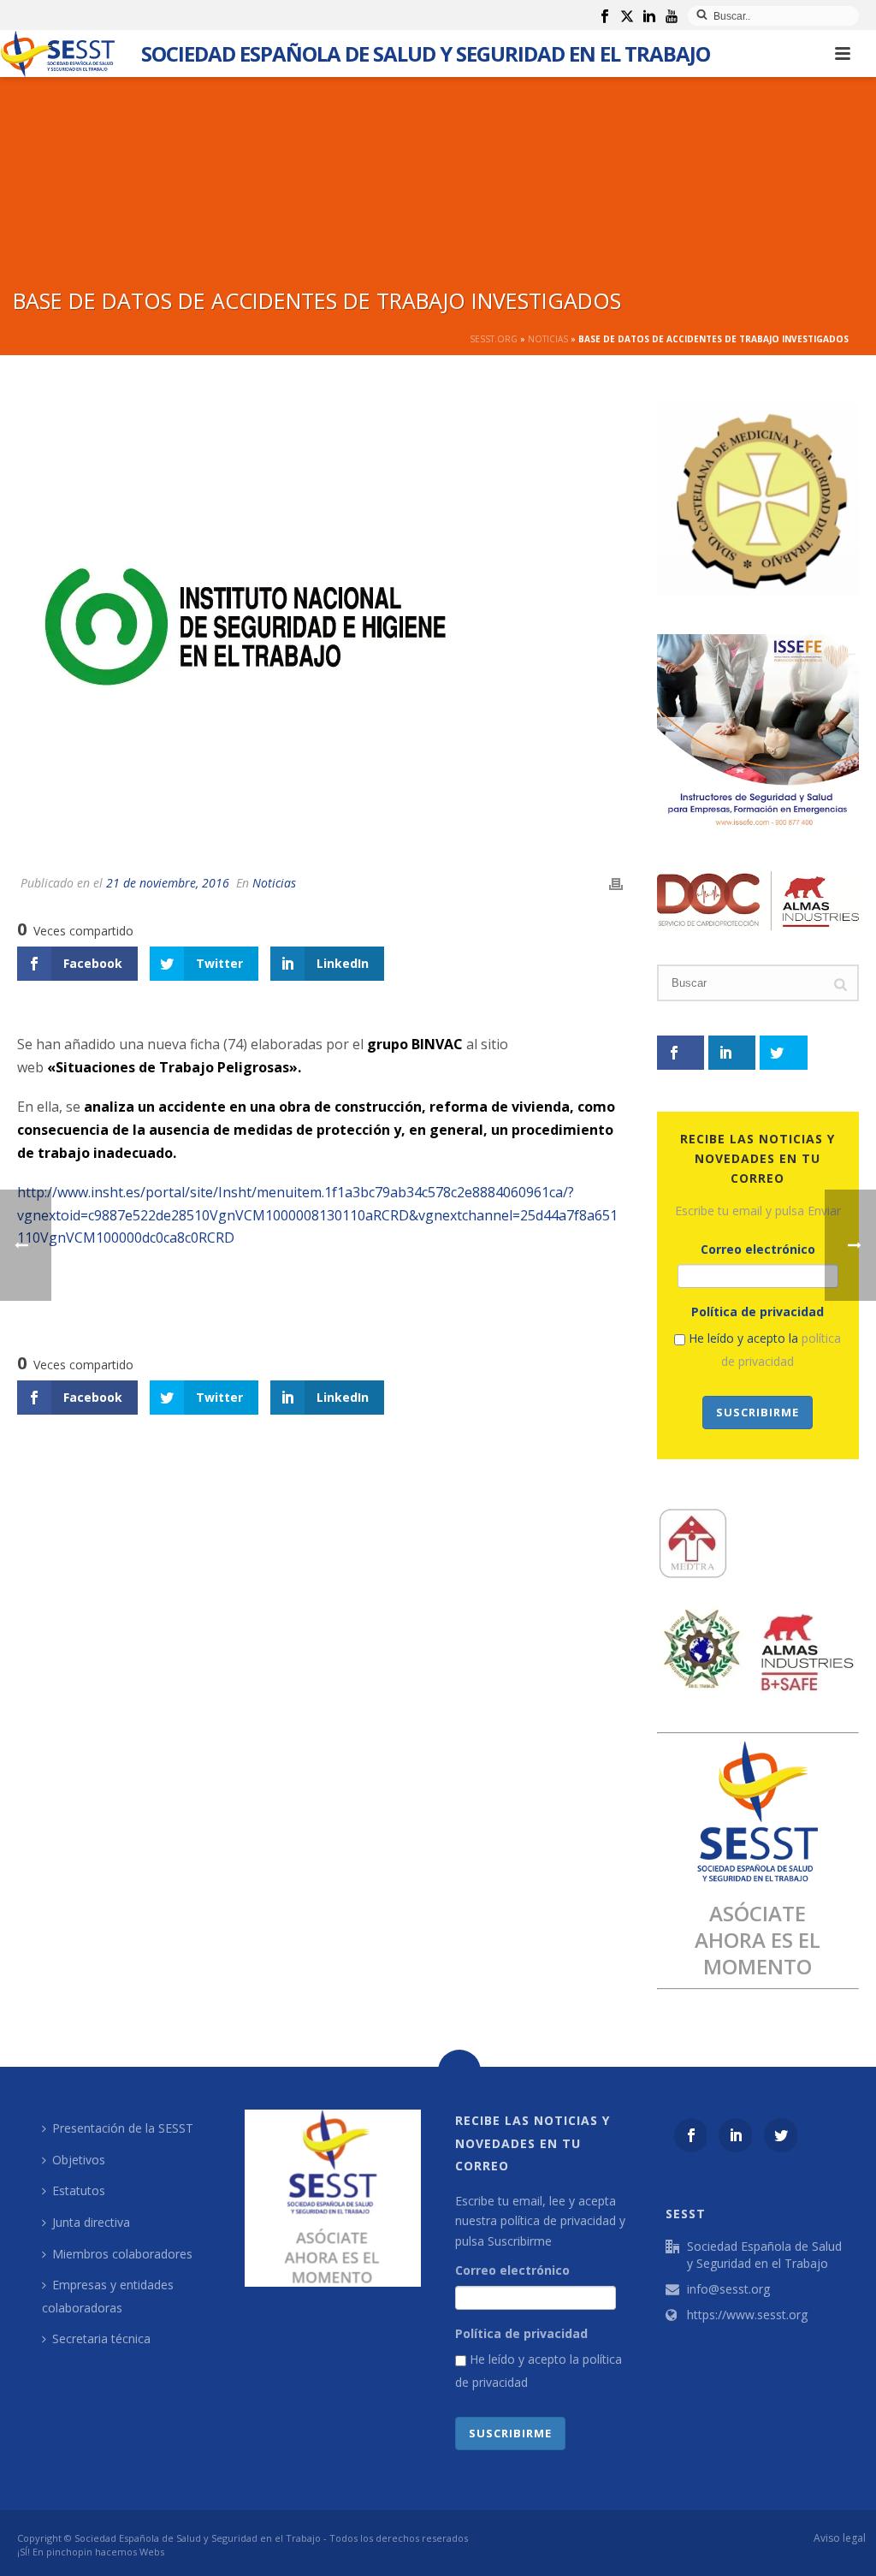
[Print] (616, 883)
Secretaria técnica (101, 2339)
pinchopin (69, 2552)
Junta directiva (91, 2222)
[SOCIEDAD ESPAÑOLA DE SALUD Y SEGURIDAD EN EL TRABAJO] (58, 53)
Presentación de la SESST (123, 2128)
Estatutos (79, 2190)
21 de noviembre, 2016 (168, 883)
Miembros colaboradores (122, 2254)
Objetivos (79, 2160)
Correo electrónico (758, 1249)
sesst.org (494, 339)
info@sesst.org (728, 2289)
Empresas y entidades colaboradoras (108, 2296)
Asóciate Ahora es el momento (758, 1940)
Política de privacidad (758, 1312)
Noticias (548, 339)
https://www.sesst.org (747, 2315)
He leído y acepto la (763, 1350)
